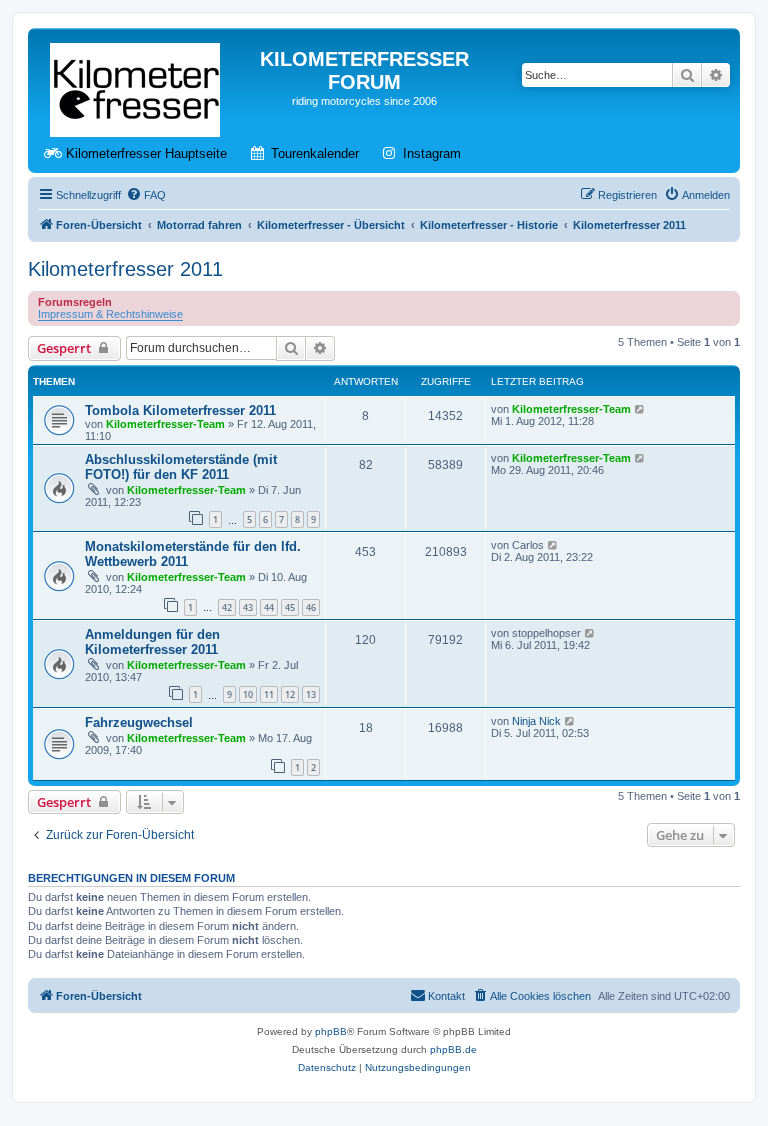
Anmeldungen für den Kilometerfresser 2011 (152, 642)
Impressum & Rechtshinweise (110, 314)
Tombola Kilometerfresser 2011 (180, 410)
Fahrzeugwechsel (139, 722)
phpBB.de (453, 1049)
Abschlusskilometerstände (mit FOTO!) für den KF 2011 (181, 467)
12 (290, 694)
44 (269, 607)
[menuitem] (146, 195)
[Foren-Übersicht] (136, 86)
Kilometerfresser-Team (165, 424)
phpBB (331, 1031)
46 (311, 607)
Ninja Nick (536, 721)
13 (311, 694)
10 (248, 694)
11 (269, 694)
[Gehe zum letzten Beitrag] (640, 409)
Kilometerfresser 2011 (125, 269)
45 (290, 607)
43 (248, 607)
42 (227, 607)
